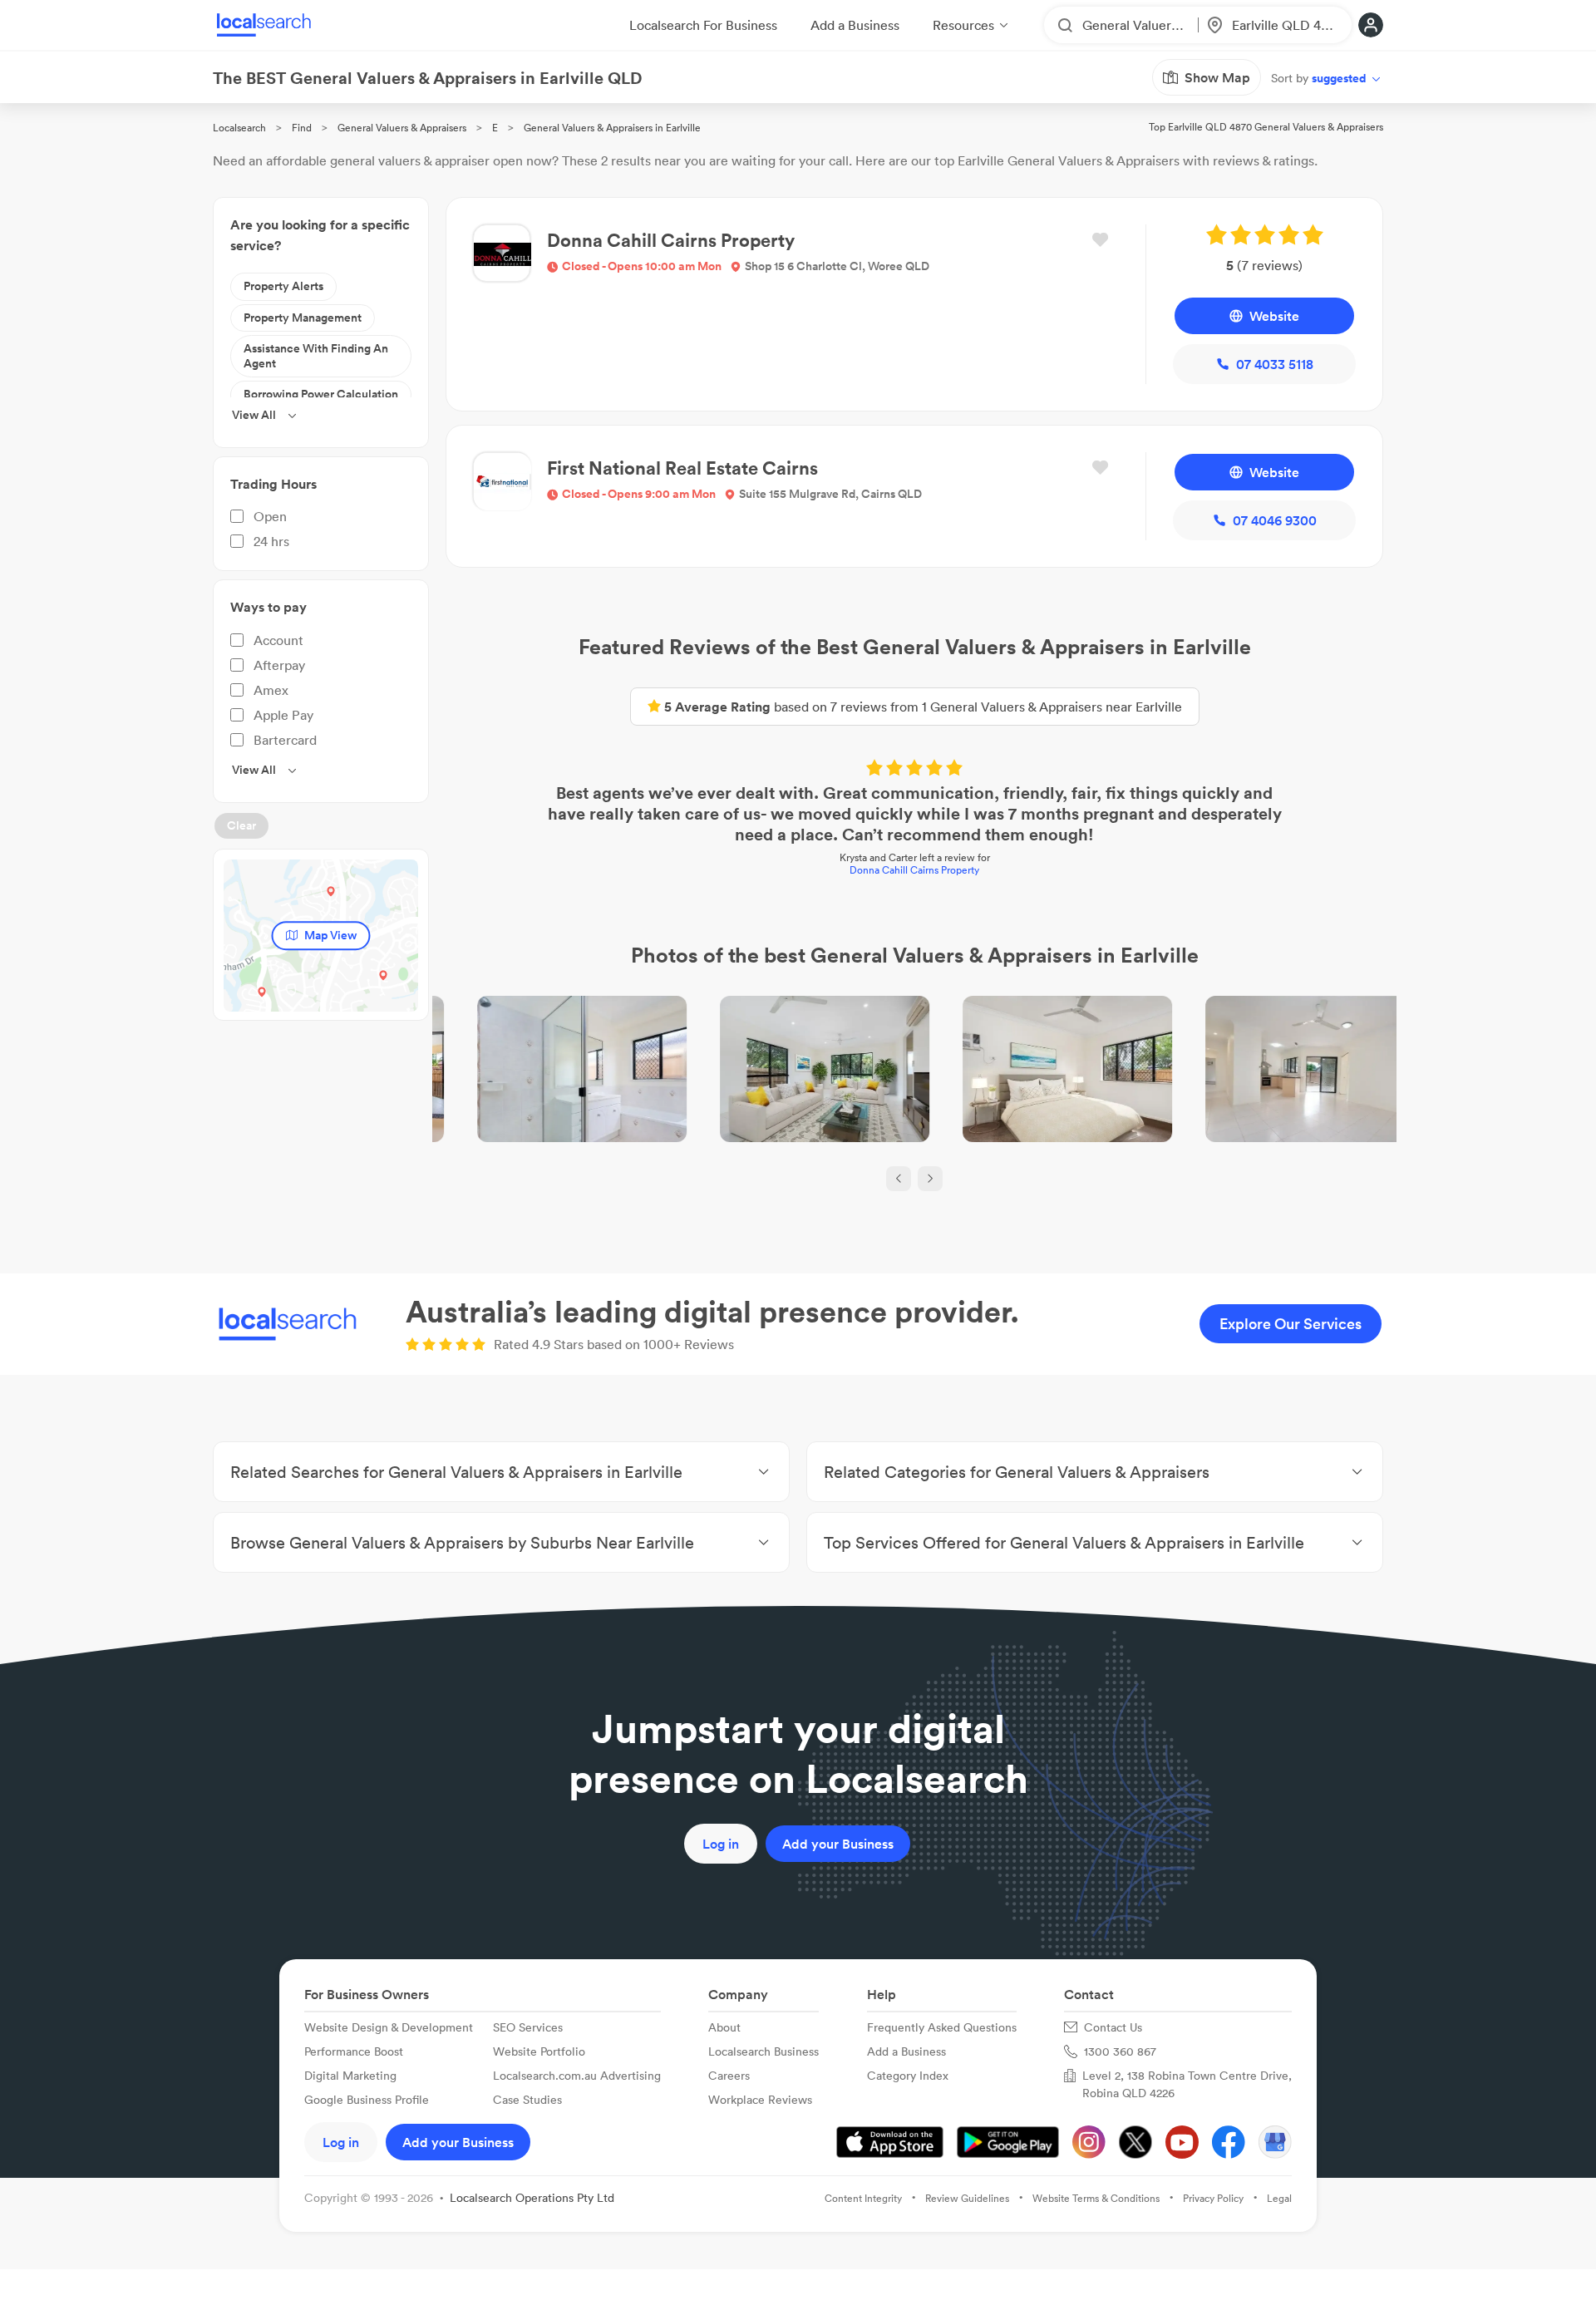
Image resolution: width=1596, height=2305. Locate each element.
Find (302, 128)
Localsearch (239, 128)
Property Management (303, 318)
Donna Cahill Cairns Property (914, 870)
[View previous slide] (899, 1179)
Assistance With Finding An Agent (316, 356)
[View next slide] (930, 1179)
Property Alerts (283, 286)
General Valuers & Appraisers (402, 128)
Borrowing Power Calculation (321, 394)
